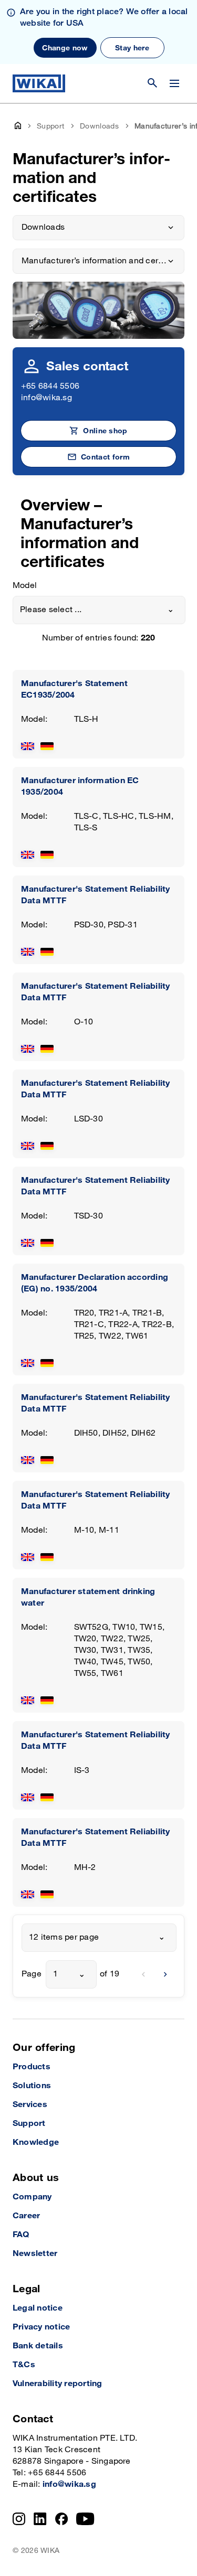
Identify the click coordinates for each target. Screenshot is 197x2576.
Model (25, 586)
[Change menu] (174, 83)
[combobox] (99, 610)
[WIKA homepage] (39, 83)
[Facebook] (62, 2519)
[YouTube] (85, 2519)
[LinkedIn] (40, 2519)
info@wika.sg (46, 398)
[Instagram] (19, 2519)
